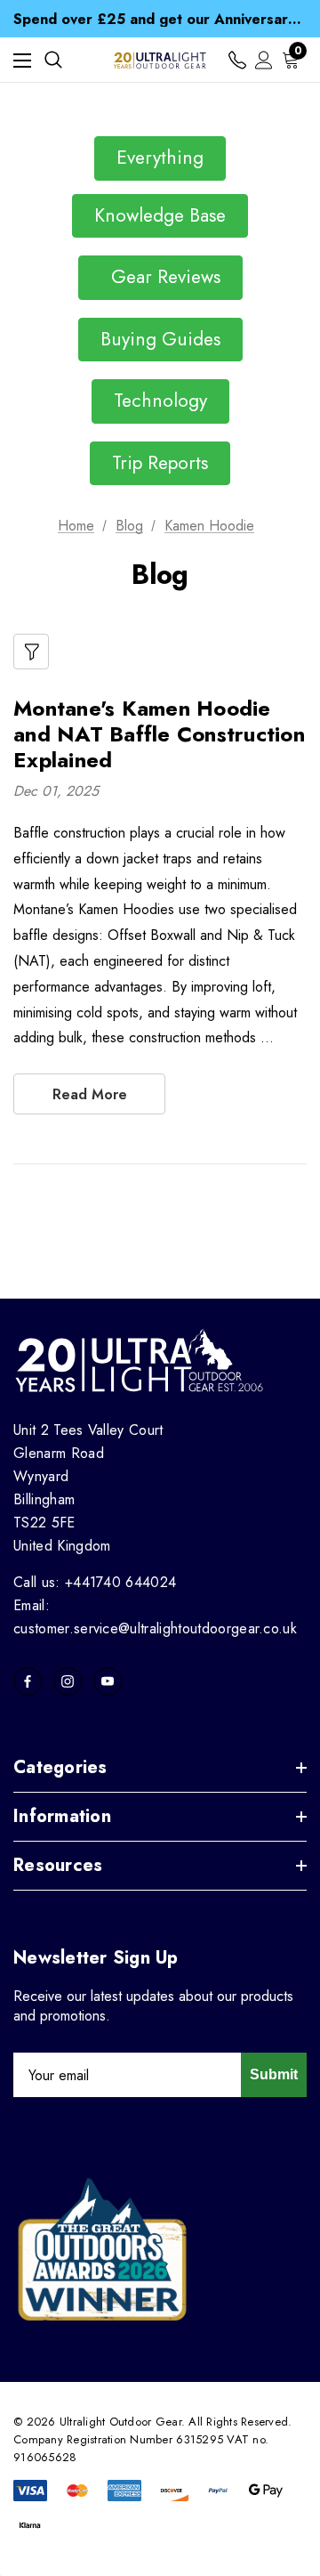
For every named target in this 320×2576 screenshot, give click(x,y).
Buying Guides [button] (160, 339)
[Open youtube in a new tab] (108, 1681)
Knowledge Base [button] (160, 215)
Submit (274, 2074)
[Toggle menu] (22, 60)
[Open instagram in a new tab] (68, 1681)
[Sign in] (264, 60)
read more (90, 1094)
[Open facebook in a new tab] (28, 1681)
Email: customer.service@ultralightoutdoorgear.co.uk (155, 1617)
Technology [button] (160, 401)
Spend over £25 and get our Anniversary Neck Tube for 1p (160, 10)
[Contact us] (237, 60)
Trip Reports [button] (160, 463)
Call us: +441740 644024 (95, 1582)
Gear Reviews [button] (160, 277)
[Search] (53, 60)
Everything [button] (160, 158)
